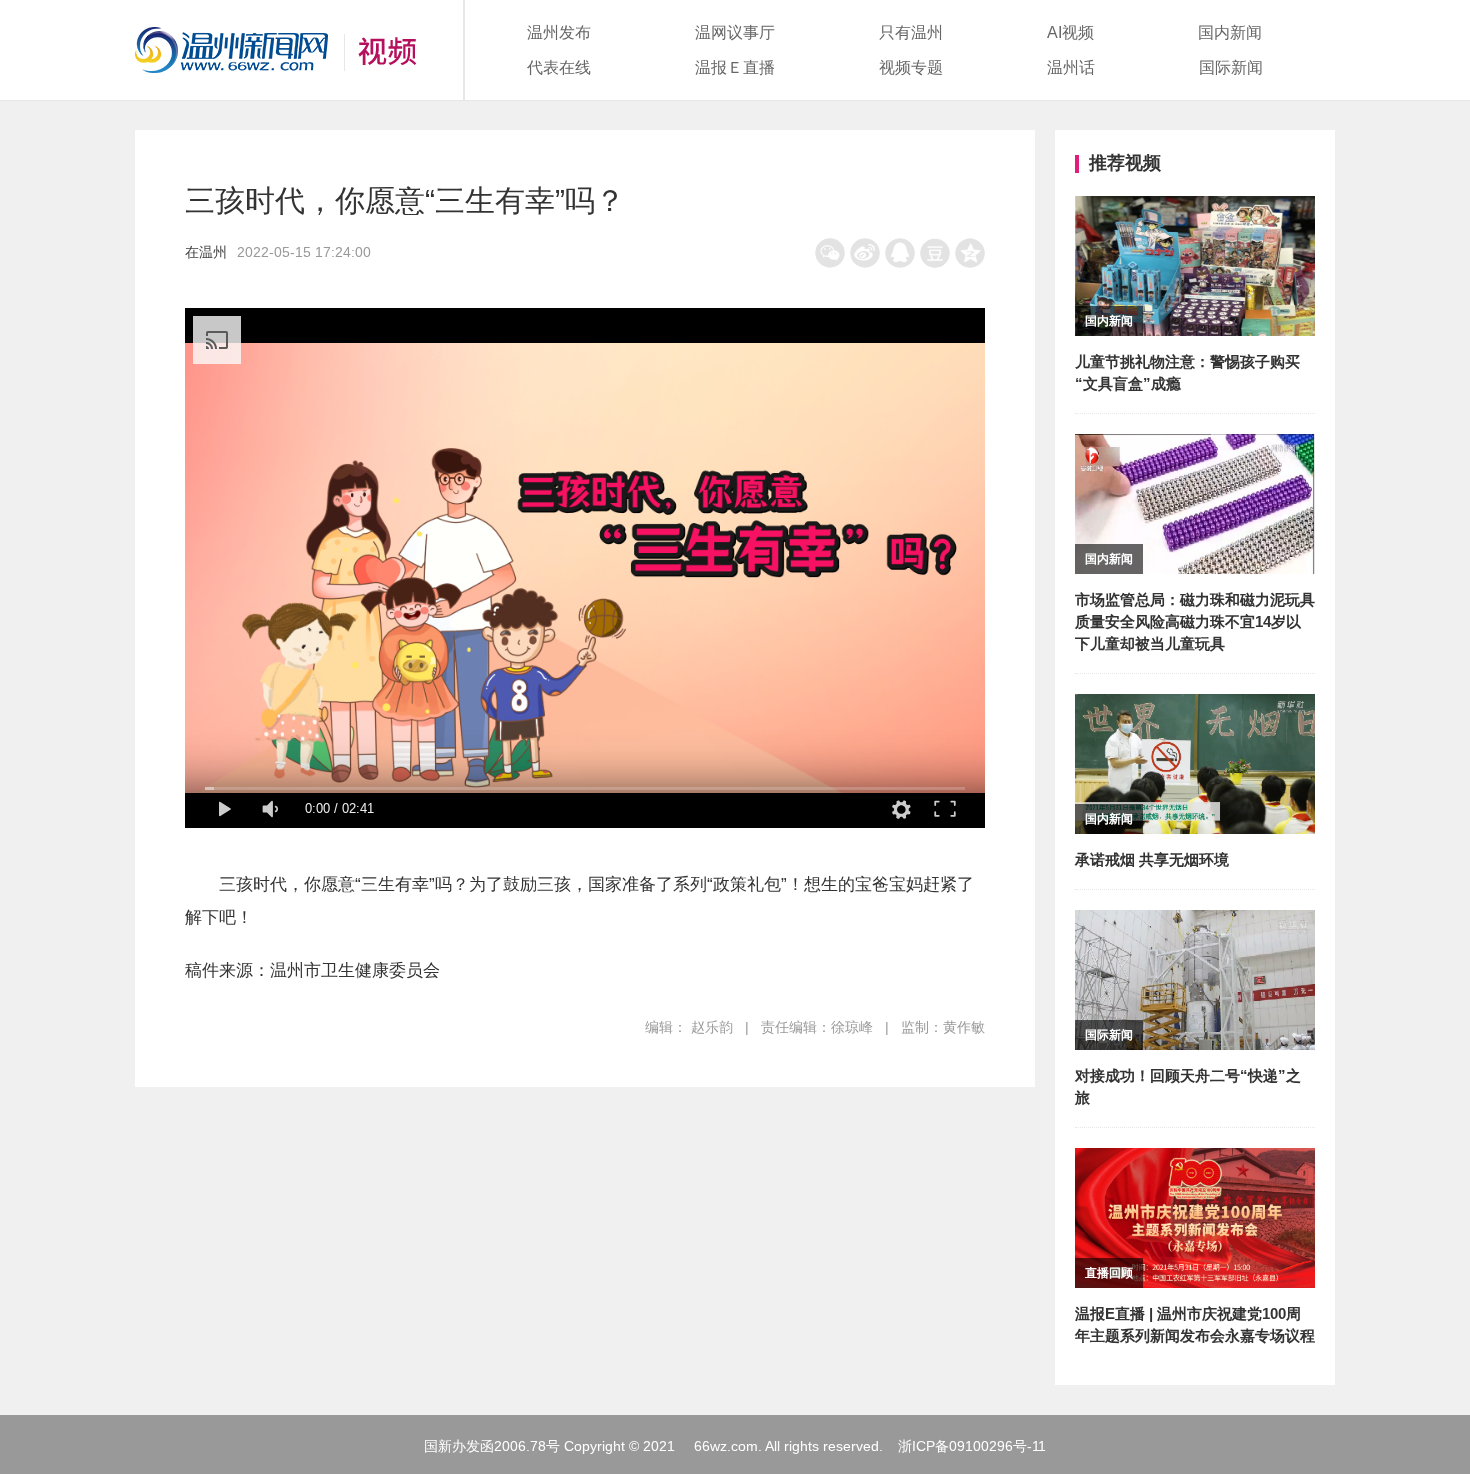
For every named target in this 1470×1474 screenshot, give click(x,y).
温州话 (1071, 67)
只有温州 (911, 32)
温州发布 (559, 32)
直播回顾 (1109, 1273)
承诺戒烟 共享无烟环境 (1152, 859)
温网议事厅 (735, 32)
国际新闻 (1231, 67)
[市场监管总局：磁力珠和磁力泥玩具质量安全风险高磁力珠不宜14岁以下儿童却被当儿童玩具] (1195, 447)
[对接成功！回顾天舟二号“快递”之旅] (1195, 923)
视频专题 (911, 67)
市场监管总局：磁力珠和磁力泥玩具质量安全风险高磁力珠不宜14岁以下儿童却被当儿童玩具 (1195, 621)
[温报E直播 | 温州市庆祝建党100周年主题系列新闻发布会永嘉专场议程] (1195, 1161)
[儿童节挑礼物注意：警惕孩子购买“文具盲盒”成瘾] (1195, 209)
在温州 (206, 252)
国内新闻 (1230, 32)
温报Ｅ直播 (735, 67)
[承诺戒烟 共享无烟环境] (1195, 707)
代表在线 (559, 67)
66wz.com (726, 1446)
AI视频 (1070, 32)
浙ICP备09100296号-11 (972, 1446)
